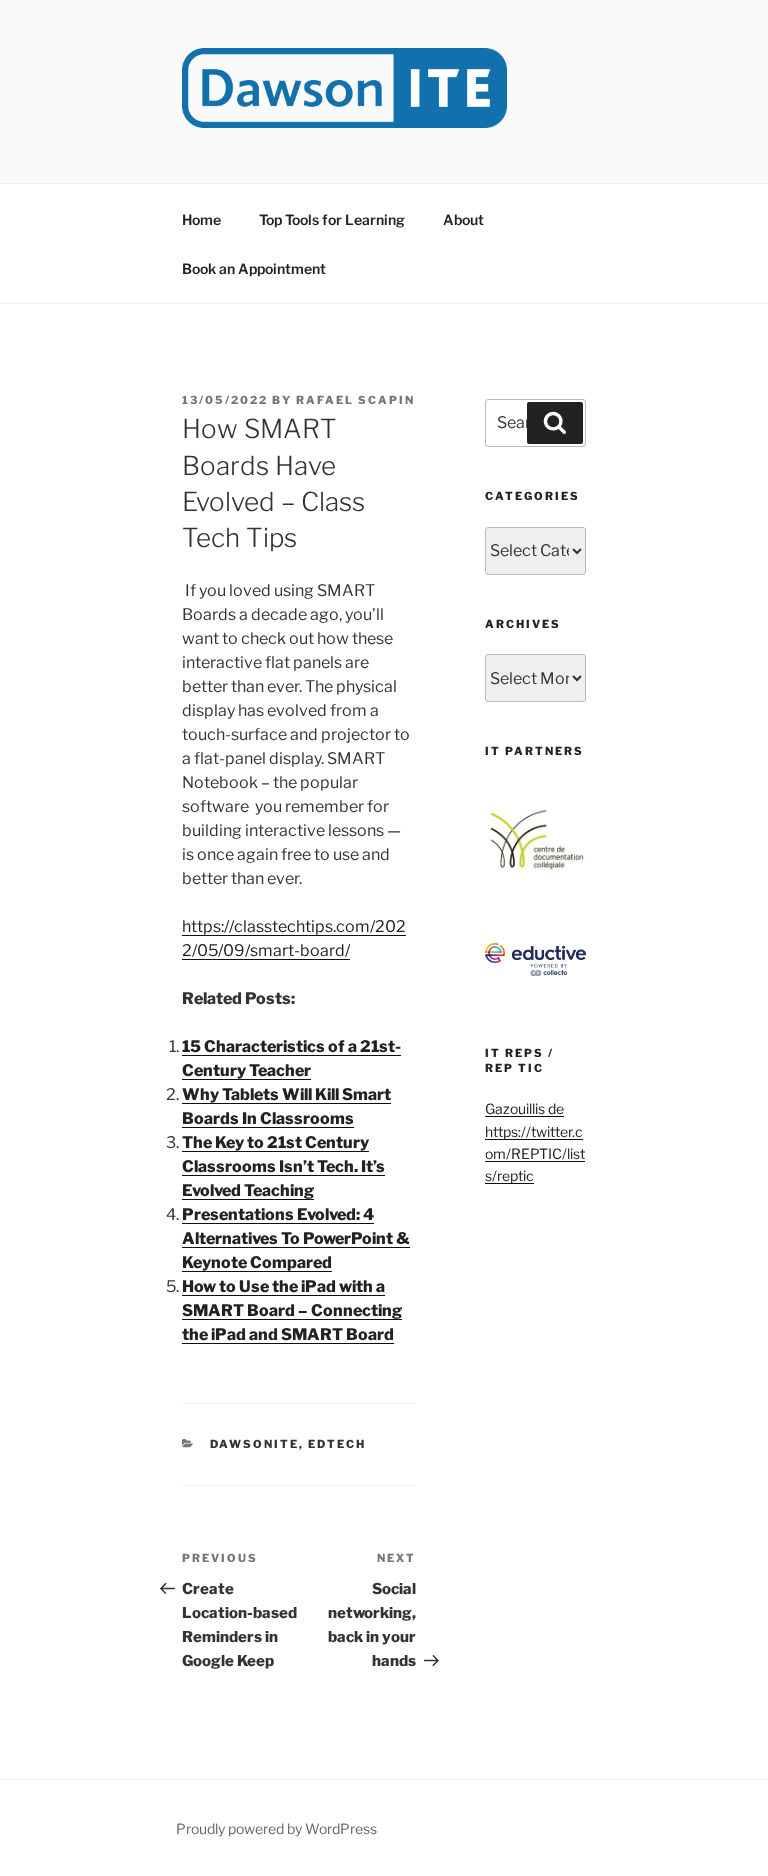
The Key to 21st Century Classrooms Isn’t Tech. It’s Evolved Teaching (283, 1166)
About (463, 219)
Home (201, 219)
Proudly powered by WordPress (276, 1828)
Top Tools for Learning (332, 219)
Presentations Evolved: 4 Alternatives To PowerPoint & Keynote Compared (296, 1238)
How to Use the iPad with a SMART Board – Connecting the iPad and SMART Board (292, 1310)
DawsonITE (254, 1444)
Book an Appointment (254, 268)
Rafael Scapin (355, 400)
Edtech (337, 1444)
